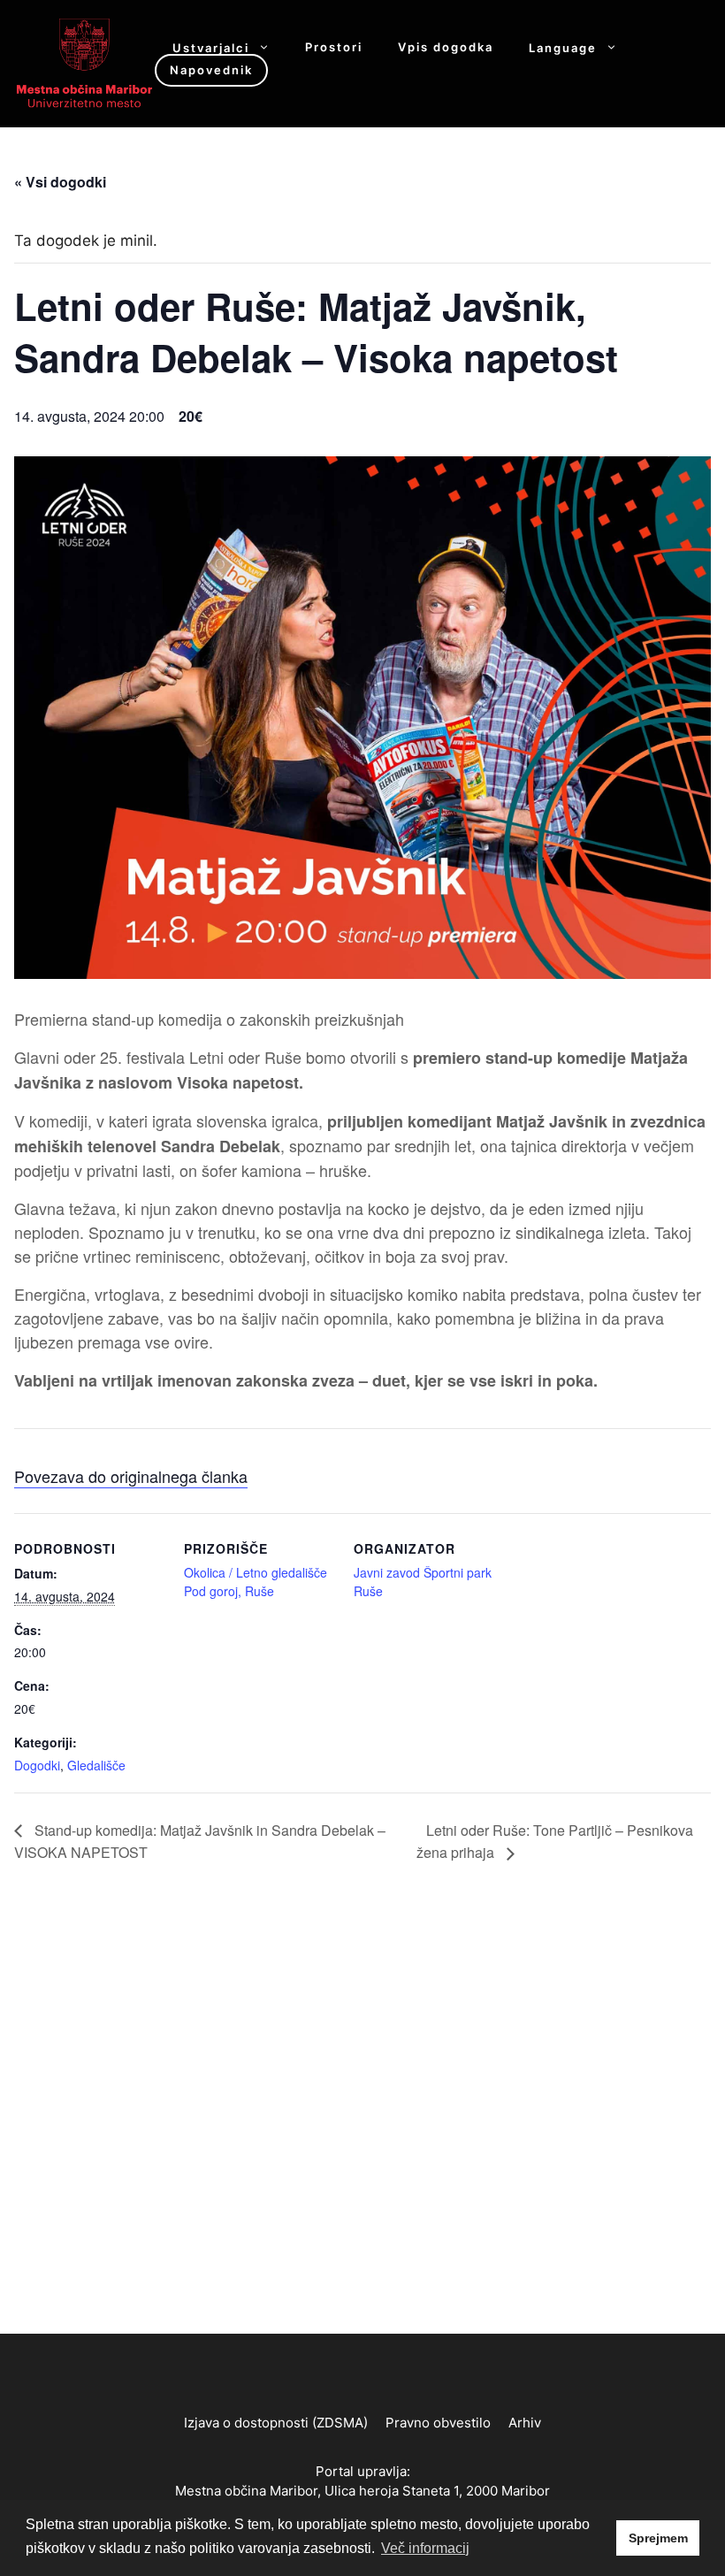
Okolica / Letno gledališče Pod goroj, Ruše (256, 1582)
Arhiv (525, 2423)
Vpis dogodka (446, 47)
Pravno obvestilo (438, 2423)
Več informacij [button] (425, 2548)
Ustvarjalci (211, 47)
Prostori (334, 47)
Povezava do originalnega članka (131, 1476)
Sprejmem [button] (658, 2538)
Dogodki (37, 1765)
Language (563, 47)
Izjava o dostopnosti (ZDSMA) (276, 2423)
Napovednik (211, 70)
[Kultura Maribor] (84, 62)
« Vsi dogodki (60, 182)
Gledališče (96, 1765)
